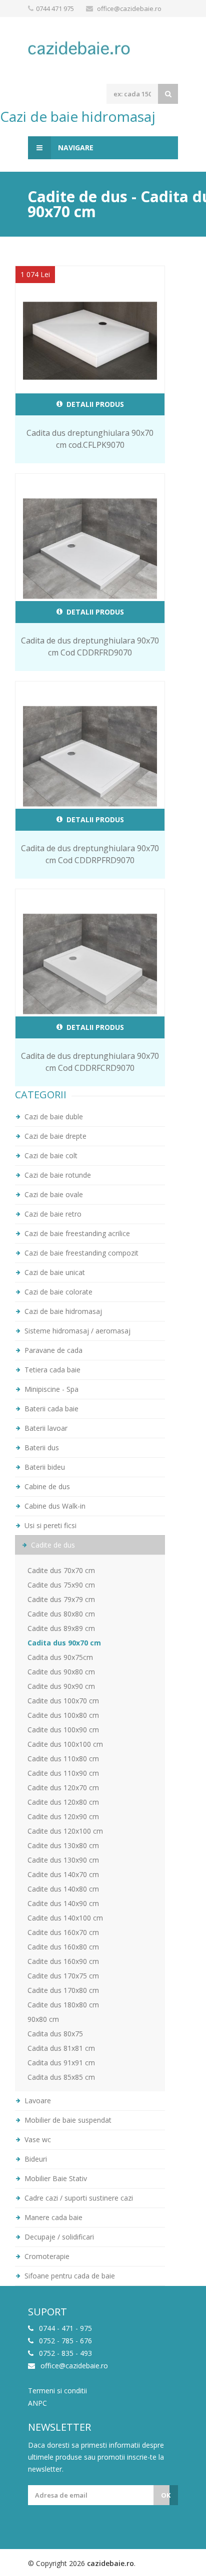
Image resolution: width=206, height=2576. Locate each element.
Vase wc (37, 2139)
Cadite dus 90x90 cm (61, 1686)
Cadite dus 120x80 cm (63, 1802)
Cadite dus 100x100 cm (65, 1744)
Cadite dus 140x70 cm (63, 1874)
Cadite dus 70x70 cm (61, 1570)
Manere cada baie (52, 2217)
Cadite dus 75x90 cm (61, 1585)
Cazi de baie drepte (54, 1136)
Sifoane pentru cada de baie (69, 2276)
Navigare (75, 148)
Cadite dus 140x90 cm (63, 1903)
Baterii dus (41, 1448)
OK (166, 2495)
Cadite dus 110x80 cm (63, 1759)
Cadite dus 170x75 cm (63, 1976)
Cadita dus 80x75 (55, 2034)
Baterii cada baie (50, 1409)
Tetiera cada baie (51, 1370)
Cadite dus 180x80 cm (63, 2005)
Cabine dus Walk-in (54, 1506)
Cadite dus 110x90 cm (63, 1773)
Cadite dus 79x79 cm (61, 1599)
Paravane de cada (52, 1350)
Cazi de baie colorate (57, 1292)
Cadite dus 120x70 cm (63, 1787)
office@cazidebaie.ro (129, 8)
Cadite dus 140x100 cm (65, 1918)
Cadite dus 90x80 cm (61, 1672)
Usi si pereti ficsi (49, 1525)
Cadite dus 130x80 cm (63, 1845)
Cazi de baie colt (50, 1155)
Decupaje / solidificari (58, 2237)
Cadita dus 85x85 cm (61, 2077)
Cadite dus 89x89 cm (61, 1628)
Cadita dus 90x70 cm (64, 1643)
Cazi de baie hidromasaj (62, 1311)
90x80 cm (43, 2019)
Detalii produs (94, 404)
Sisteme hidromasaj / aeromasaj (76, 1331)
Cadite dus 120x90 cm (63, 1816)
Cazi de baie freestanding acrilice (76, 1233)
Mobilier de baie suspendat (67, 2120)
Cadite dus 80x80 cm (61, 1614)
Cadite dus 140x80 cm (63, 1889)
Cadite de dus (52, 1545)
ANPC (37, 2403)
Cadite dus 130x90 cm (63, 1860)
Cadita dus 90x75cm (60, 1657)
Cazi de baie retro (52, 1214)
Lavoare (37, 2100)
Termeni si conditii (57, 2391)
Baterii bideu (44, 1467)
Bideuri (35, 2159)
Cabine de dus (46, 1486)
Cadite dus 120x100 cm (65, 1831)
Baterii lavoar (45, 1428)
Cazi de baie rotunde (57, 1175)
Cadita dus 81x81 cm (61, 2048)
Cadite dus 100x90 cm (63, 1730)
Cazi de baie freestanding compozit (80, 1253)
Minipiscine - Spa (50, 1389)
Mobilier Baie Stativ (55, 2178)
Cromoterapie (46, 2256)
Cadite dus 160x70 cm (63, 1932)
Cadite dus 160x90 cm (63, 1961)
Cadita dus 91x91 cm (61, 2063)
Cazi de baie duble (53, 1117)
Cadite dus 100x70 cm (63, 1701)
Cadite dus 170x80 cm (63, 1990)
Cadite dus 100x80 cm (63, 1715)
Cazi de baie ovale (53, 1194)
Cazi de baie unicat (54, 1272)
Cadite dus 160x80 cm (63, 1947)
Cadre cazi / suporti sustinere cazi (78, 2198)
